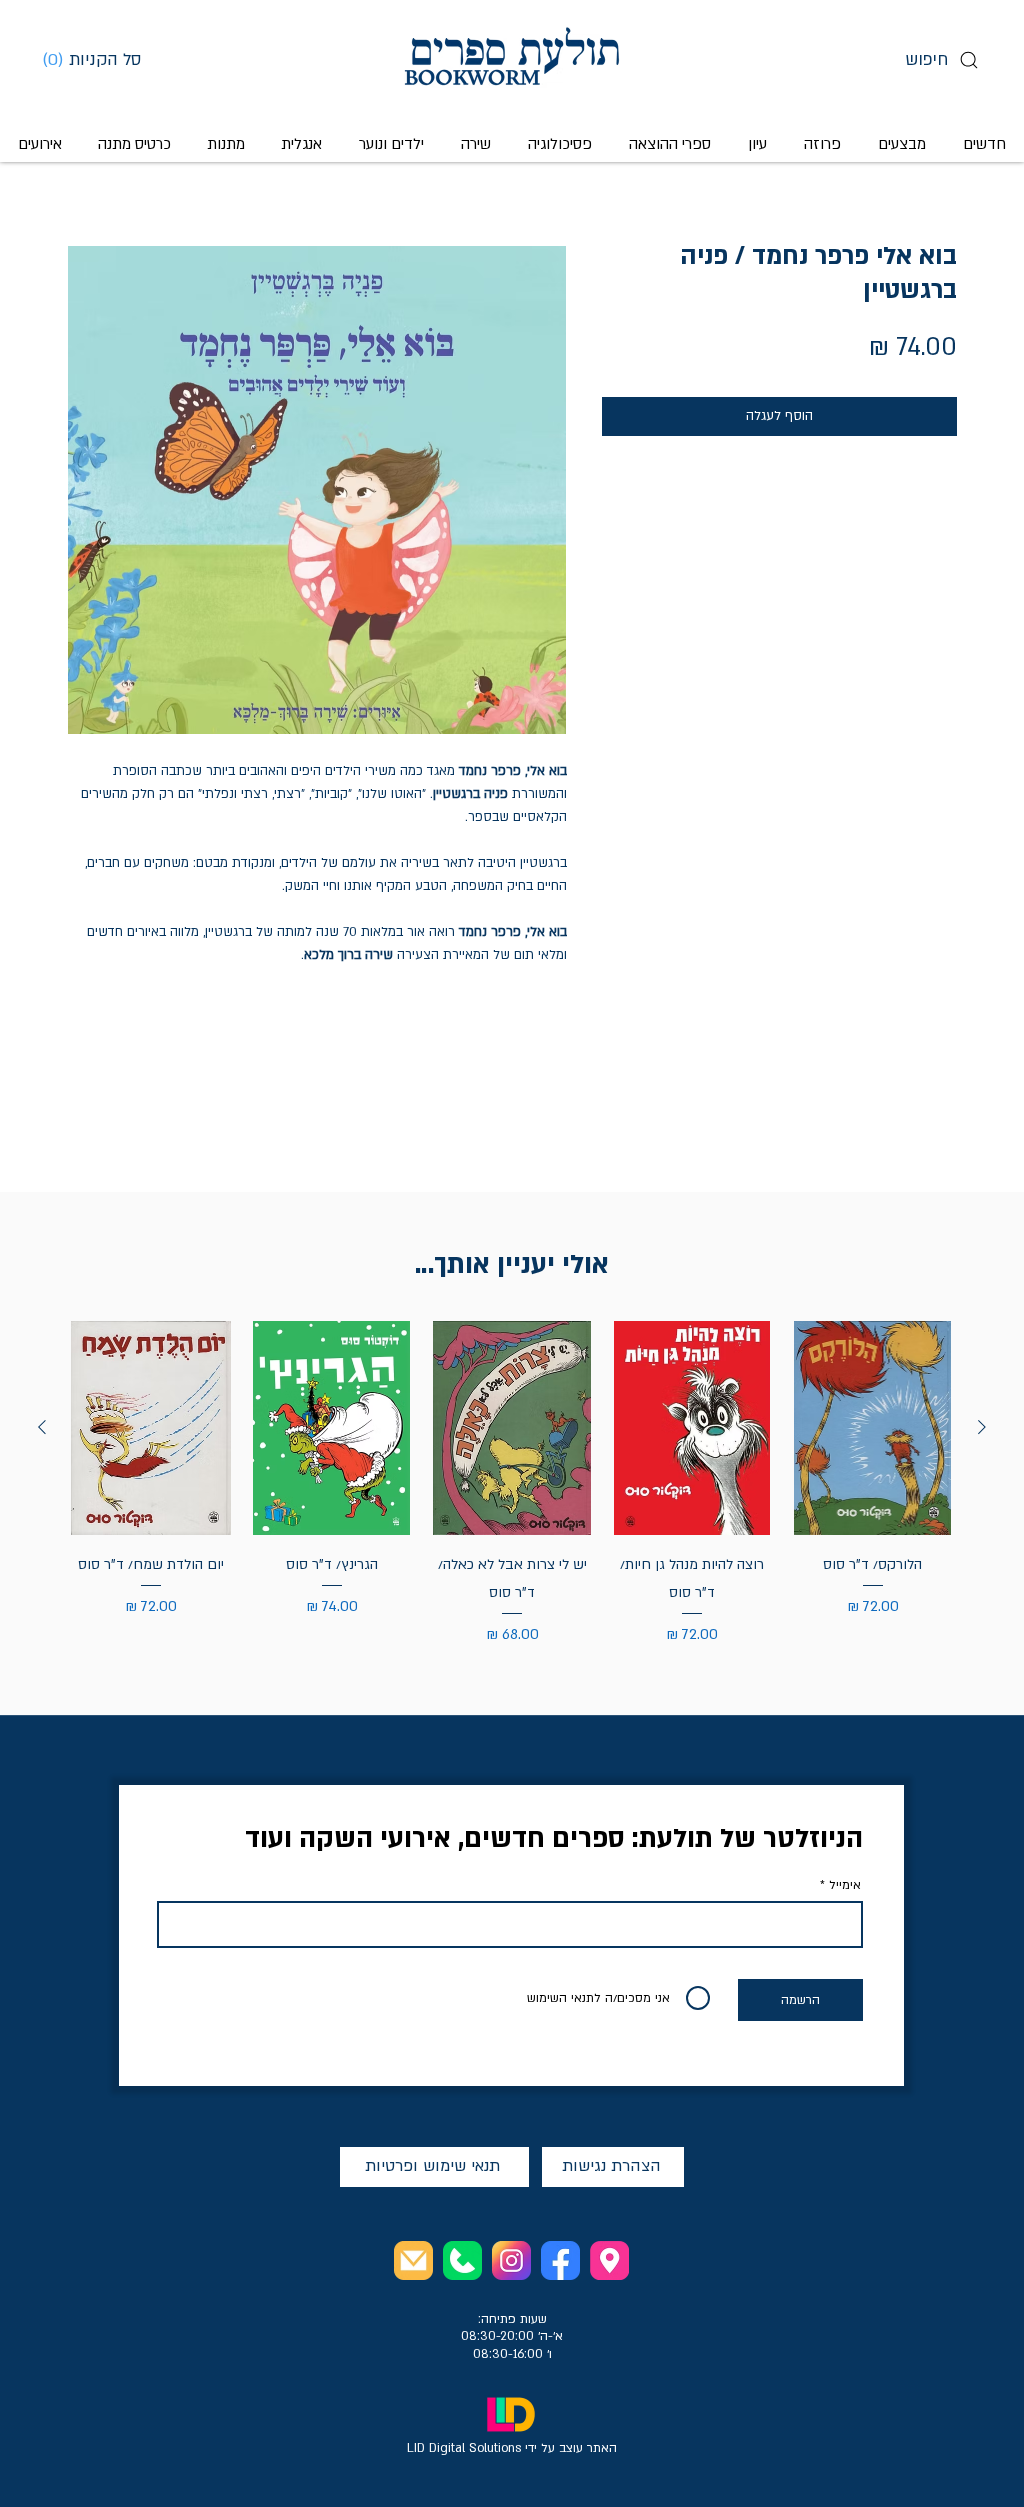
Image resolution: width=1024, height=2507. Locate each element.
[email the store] (413, 2260)
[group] (512, 1484)
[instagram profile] (511, 2260)
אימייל (845, 1885)
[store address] (609, 2260)
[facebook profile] (560, 2260)
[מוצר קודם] (982, 1427)
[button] (99, 59)
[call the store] (462, 2260)
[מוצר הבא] (42, 1427)
